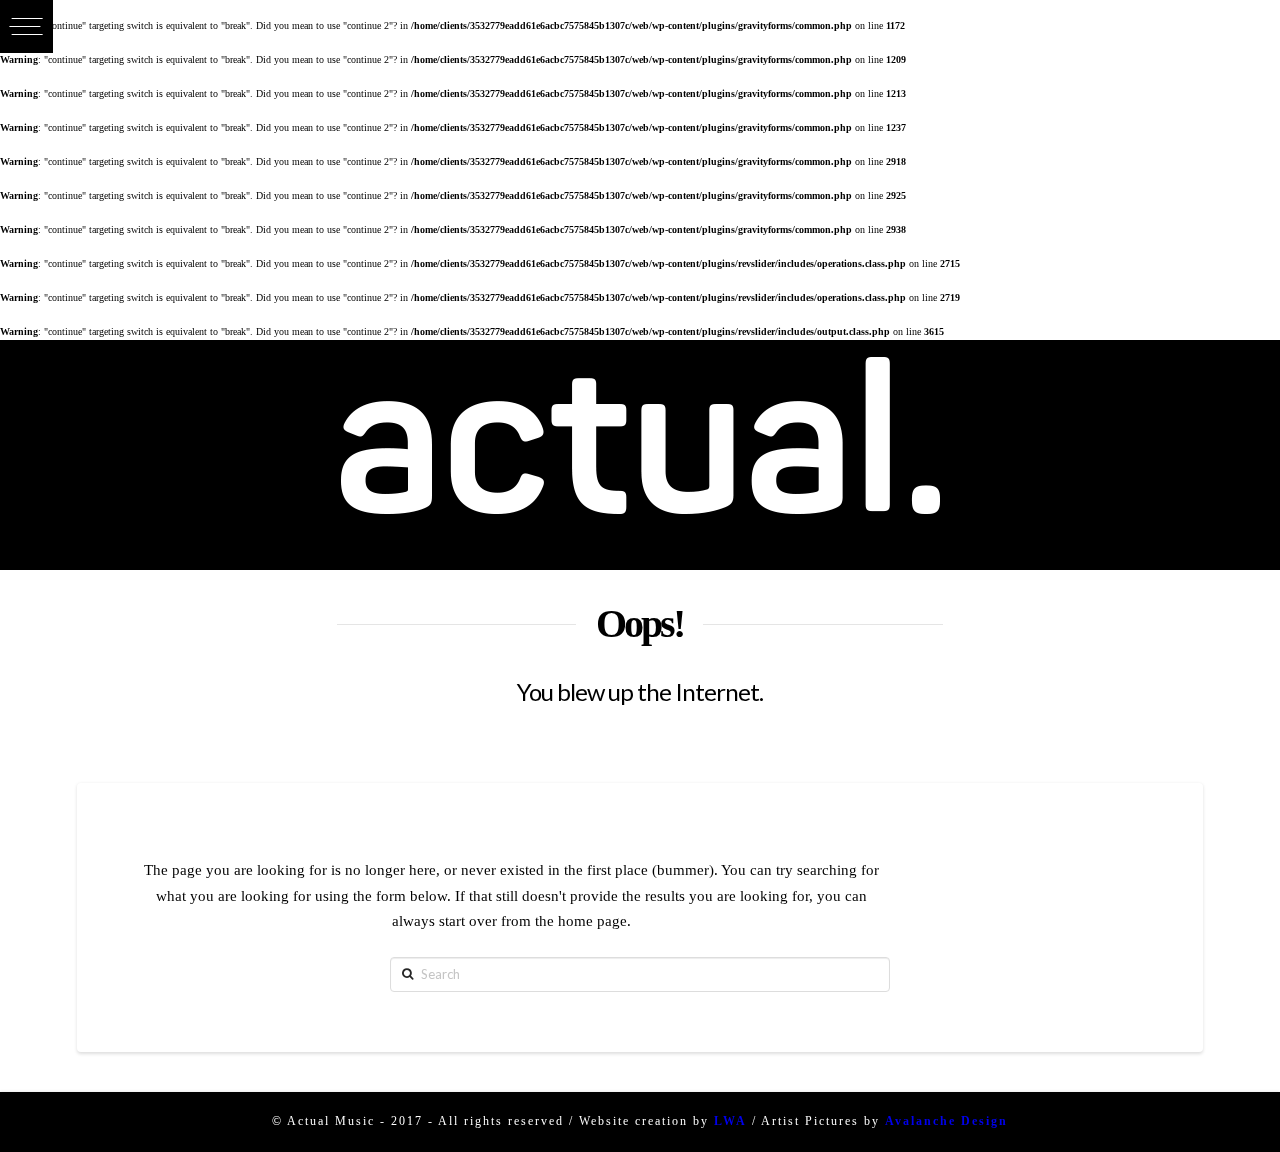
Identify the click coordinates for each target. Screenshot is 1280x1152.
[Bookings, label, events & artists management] (640, 455)
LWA (730, 1121)
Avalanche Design (946, 1121)
